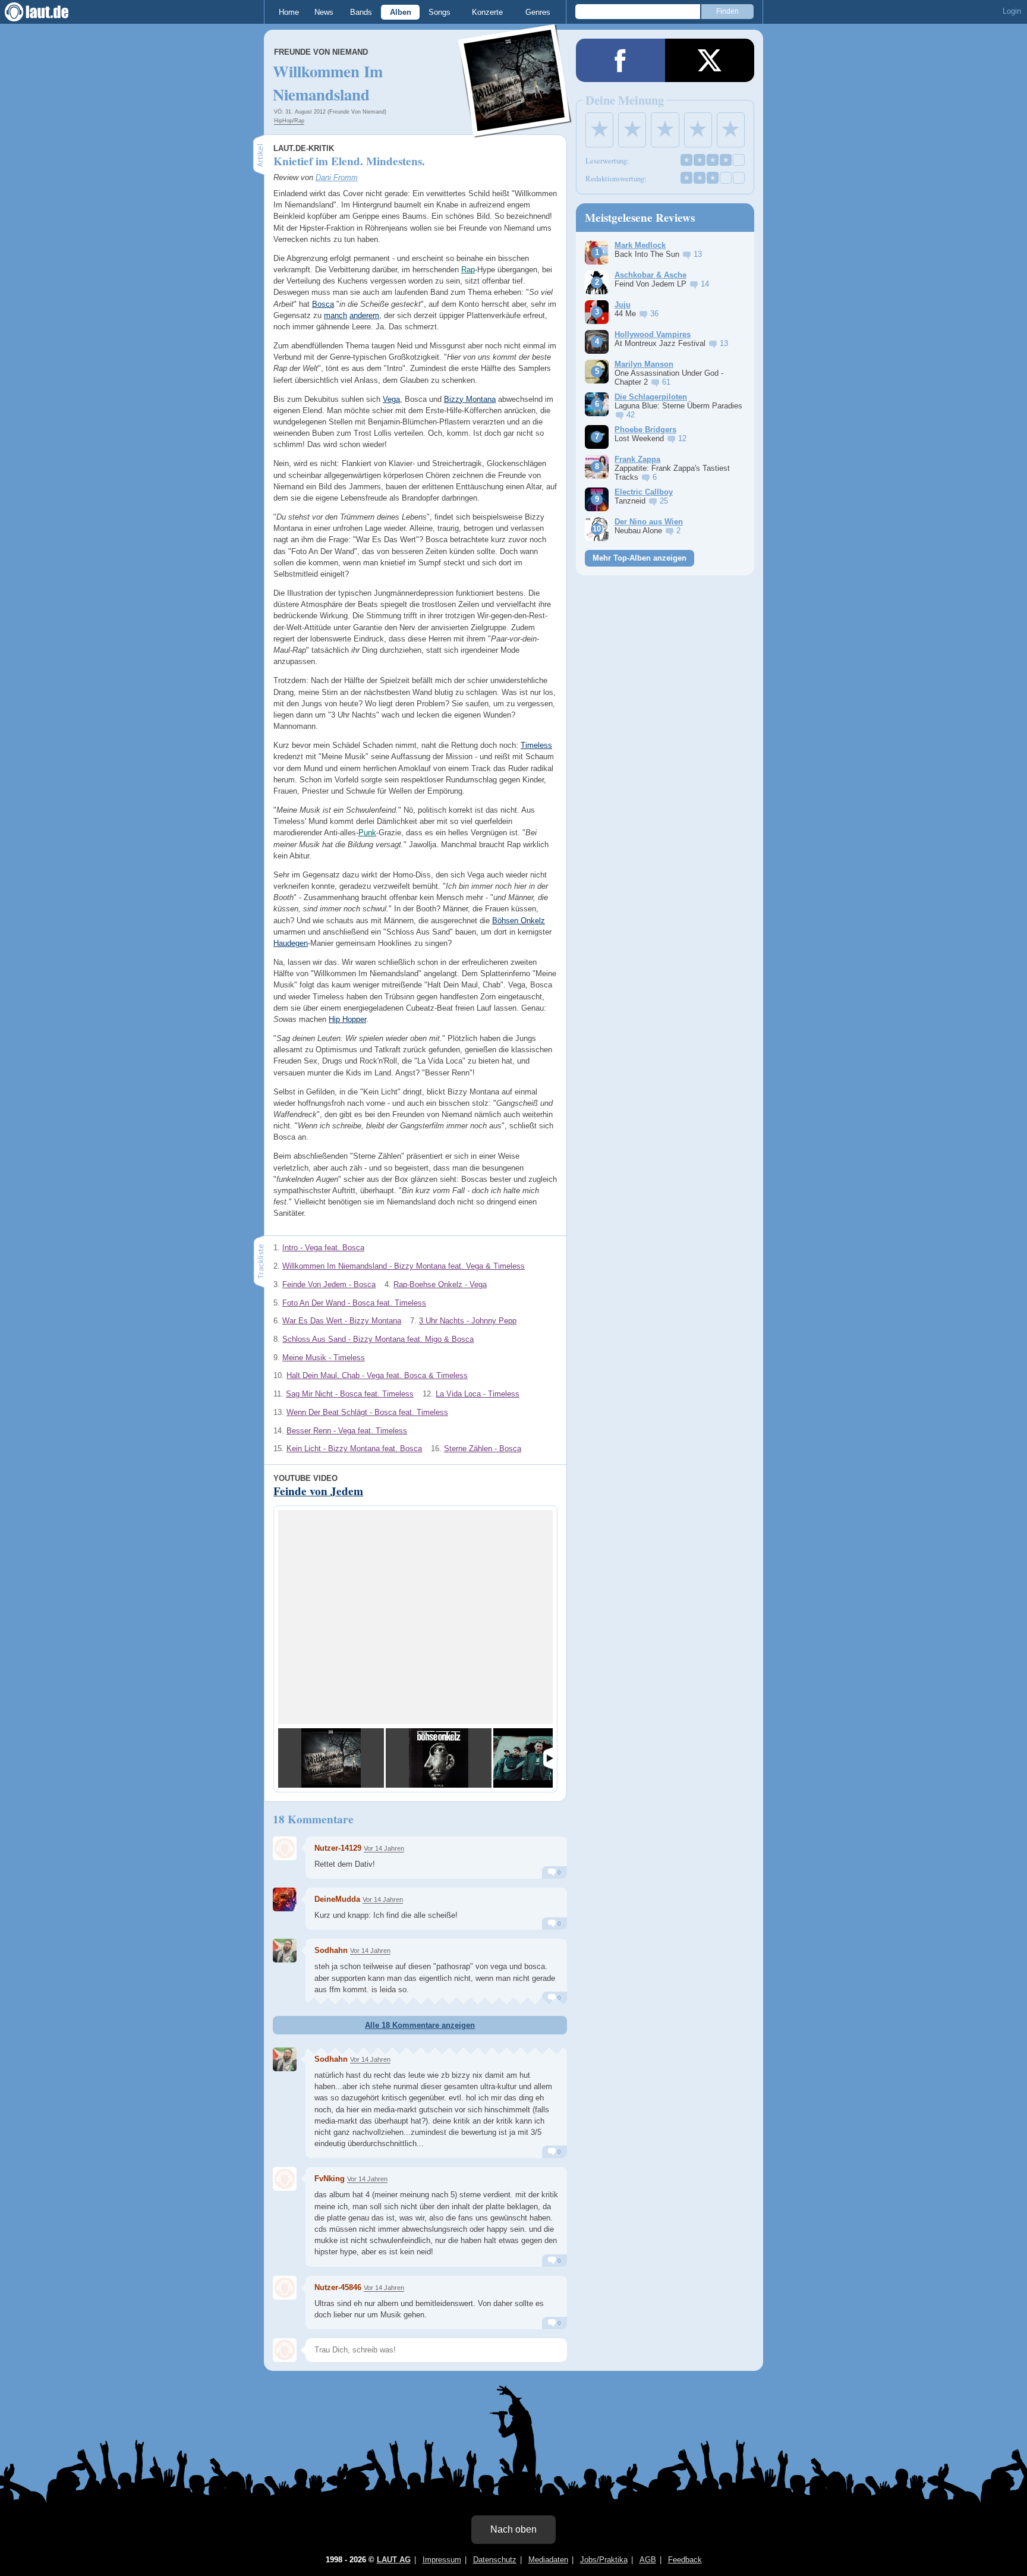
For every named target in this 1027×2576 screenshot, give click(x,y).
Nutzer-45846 (338, 2287)
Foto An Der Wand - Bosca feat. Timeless (354, 1303)
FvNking (330, 2179)
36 (654, 314)
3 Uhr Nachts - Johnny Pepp (468, 1321)
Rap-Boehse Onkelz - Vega (440, 1284)
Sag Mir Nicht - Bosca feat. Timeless (350, 1394)
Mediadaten (548, 2560)
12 (682, 438)
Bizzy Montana (470, 399)
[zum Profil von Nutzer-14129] (285, 1848)
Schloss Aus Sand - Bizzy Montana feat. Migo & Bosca (378, 1339)
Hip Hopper (347, 1019)
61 (666, 382)
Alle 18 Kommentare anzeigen (420, 2025)
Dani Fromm (337, 177)
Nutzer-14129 (338, 1848)
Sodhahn (331, 1950)
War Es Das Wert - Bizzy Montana (342, 1321)
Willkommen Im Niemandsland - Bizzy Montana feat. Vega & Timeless (404, 1266)
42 (631, 415)
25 (664, 501)
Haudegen (291, 943)
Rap (468, 270)
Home (289, 12)
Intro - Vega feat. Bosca (323, 1248)
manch (335, 315)
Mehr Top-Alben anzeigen (639, 558)
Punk (367, 833)
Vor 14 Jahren (384, 1848)
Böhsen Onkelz (519, 921)
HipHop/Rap (289, 121)
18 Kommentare (313, 1819)
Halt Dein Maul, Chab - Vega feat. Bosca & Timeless (377, 1375)
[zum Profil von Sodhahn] (285, 1951)
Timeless (536, 745)
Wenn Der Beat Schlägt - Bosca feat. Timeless (367, 1412)
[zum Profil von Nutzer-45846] (285, 2288)
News (324, 12)
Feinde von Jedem (318, 1491)
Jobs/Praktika (604, 2560)
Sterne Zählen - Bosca (483, 1449)
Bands (361, 12)
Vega (391, 399)
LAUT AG (394, 2560)
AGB (648, 2560)
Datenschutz (495, 2560)
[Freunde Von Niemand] (515, 130)
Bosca (323, 304)
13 (698, 254)
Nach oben (513, 2529)
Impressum (442, 2560)
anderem (364, 315)
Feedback (685, 2560)
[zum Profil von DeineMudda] (285, 1899)
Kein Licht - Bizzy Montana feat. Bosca (354, 1449)
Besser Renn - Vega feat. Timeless (347, 1431)
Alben (401, 12)
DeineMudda (337, 1899)
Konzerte (487, 12)
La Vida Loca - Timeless (478, 1394)
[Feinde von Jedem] (331, 1758)
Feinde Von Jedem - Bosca (329, 1284)
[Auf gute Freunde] (439, 1758)
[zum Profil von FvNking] (285, 2179)
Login (1012, 11)
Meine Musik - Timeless (324, 1358)
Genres (538, 12)
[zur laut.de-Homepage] (48, 12)
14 (705, 284)
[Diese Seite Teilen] (620, 60)
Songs (440, 12)
